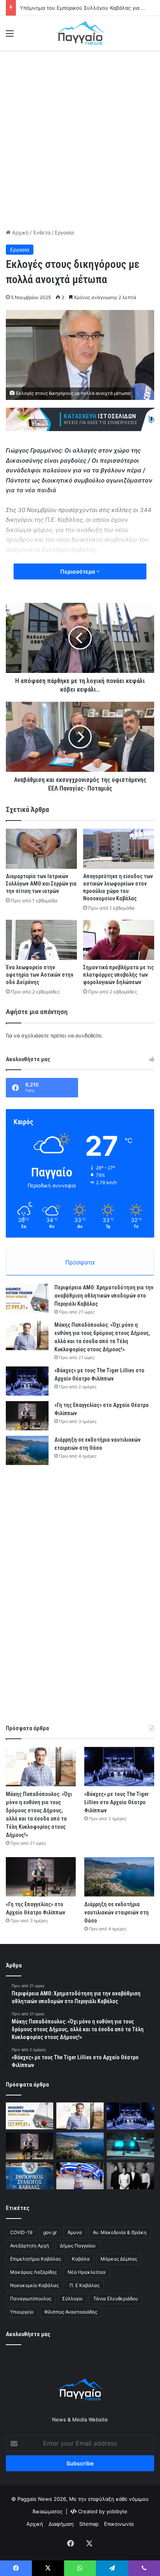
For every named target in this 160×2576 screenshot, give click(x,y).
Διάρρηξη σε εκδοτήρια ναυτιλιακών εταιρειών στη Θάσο (117, 1912)
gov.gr (50, 2232)
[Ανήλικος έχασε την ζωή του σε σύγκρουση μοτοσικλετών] (130, 2146)
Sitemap (89, 2524)
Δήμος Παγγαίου (78, 2246)
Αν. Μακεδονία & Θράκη (120, 2232)
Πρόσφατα (80, 1262)
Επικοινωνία (119, 2524)
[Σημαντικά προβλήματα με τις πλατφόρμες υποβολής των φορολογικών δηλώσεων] (119, 940)
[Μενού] (10, 36)
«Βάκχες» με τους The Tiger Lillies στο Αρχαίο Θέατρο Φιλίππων (117, 1802)
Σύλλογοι (72, 2299)
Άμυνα (75, 2232)
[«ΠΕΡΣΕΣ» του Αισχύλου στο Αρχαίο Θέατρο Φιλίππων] (130, 2176)
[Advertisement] (80, 138)
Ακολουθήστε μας (28, 2334)
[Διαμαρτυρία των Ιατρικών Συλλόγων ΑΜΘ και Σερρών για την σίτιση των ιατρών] (41, 849)
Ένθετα (42, 232)
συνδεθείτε (89, 1035)
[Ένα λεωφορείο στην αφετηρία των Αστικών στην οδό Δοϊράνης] (41, 940)
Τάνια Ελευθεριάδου (116, 2299)
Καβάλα (81, 2259)
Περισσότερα (78, 571)
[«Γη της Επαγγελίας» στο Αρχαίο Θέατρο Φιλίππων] (27, 1416)
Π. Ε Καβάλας (84, 2285)
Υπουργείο (22, 2312)
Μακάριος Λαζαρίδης (33, 2272)
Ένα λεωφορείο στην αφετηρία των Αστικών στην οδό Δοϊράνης (40, 975)
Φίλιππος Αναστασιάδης (71, 2312)
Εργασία (64, 232)
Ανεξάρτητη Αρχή (30, 2246)
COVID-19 (21, 2232)
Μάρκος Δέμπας (119, 2259)
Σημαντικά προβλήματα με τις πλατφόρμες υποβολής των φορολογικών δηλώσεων (118, 975)
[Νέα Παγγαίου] (80, 33)
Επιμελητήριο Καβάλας (36, 2259)
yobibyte (117, 2511)
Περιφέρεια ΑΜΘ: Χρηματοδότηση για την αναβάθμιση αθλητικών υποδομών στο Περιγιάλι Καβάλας (104, 1296)
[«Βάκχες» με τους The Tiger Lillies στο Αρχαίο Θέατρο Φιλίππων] (27, 1381)
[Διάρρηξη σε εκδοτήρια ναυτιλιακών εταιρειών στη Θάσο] (27, 1450)
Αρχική (20, 232)
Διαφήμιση (61, 2524)
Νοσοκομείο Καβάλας (34, 2285)
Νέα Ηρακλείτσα (87, 2272)
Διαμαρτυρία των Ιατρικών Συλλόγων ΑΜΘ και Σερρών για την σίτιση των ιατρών (41, 884)
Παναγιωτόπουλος (31, 2299)
